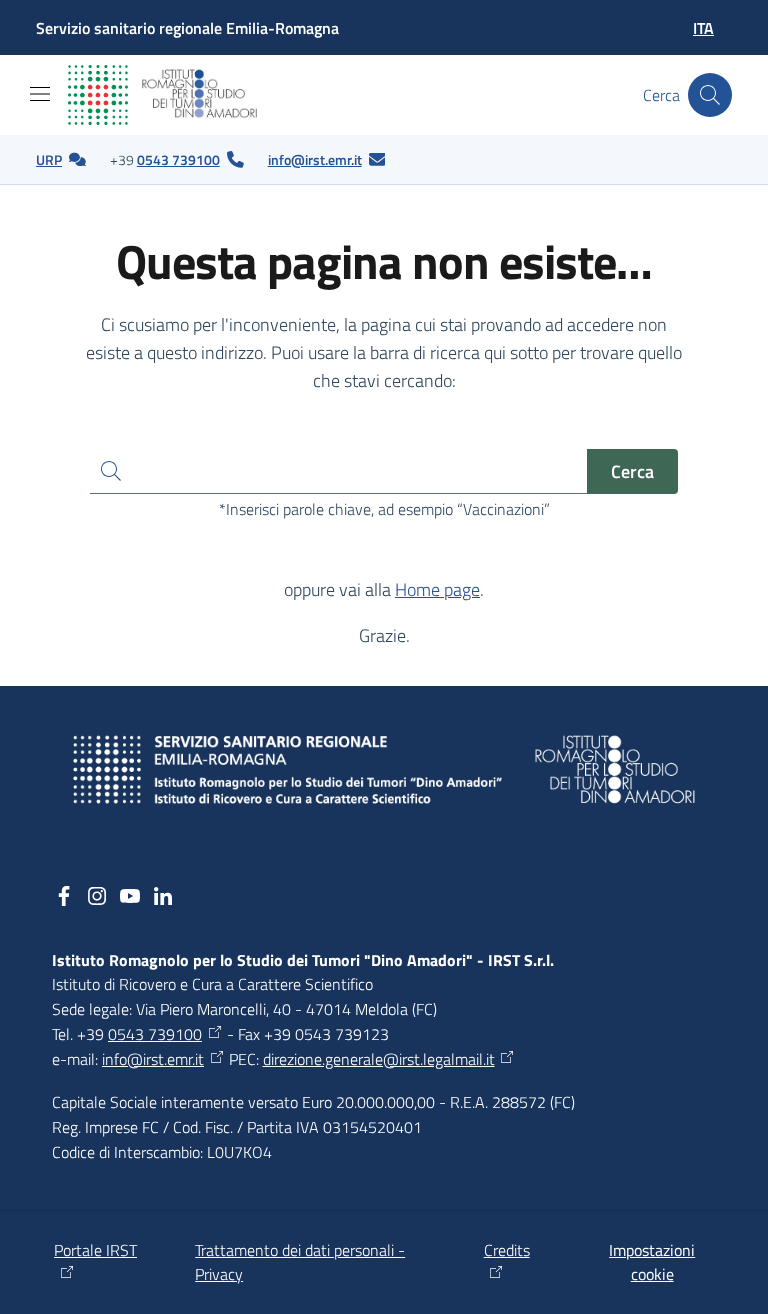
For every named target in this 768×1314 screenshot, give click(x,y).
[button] (710, 95)
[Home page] (179, 95)
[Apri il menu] (40, 94)
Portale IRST (95, 1250)
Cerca (632, 471)
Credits (507, 1250)
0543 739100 (178, 159)
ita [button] (703, 28)
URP (49, 159)
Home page (437, 589)
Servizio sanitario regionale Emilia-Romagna (187, 28)
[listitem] (61, 160)
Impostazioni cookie (652, 1262)
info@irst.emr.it (315, 159)
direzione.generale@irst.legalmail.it (379, 1059)
